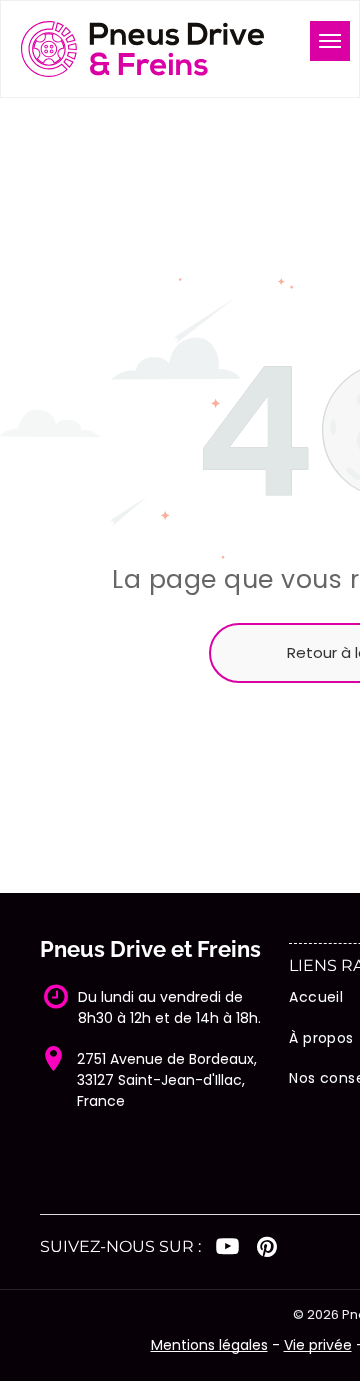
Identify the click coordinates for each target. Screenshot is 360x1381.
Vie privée (318, 1345)
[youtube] (227, 1249)
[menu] (330, 41)
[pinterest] (266, 1249)
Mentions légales (209, 1345)
